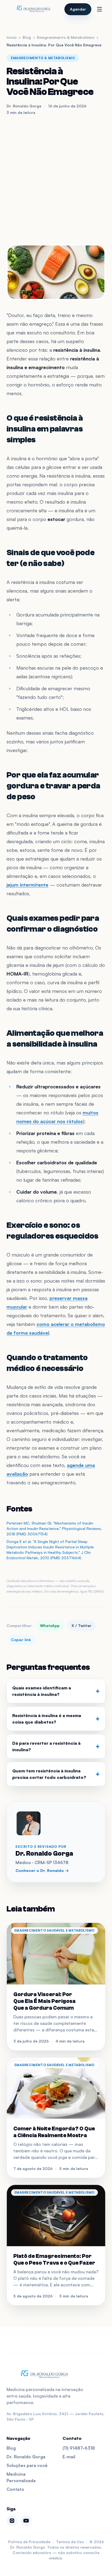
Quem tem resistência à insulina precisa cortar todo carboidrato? (56, 1774)
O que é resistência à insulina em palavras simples (45, 429)
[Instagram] (12, 2521)
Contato (15, 2489)
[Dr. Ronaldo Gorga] (33, 9)
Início (12, 37)
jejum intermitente (27, 885)
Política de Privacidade (29, 2542)
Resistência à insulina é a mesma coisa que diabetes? (56, 1719)
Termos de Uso (70, 2542)
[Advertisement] (56, 180)
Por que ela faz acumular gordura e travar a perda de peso (53, 786)
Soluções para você (27, 2465)
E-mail (69, 2457)
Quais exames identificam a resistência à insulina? (56, 1691)
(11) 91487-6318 (79, 2448)
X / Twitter (81, 1626)
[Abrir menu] (99, 9)
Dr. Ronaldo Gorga (26, 2457)
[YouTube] (26, 2521)
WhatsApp (50, 1626)
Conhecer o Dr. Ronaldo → (42, 1870)
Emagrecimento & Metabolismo (66, 37)
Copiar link (21, 1640)
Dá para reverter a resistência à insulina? (56, 1746)
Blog (27, 37)
